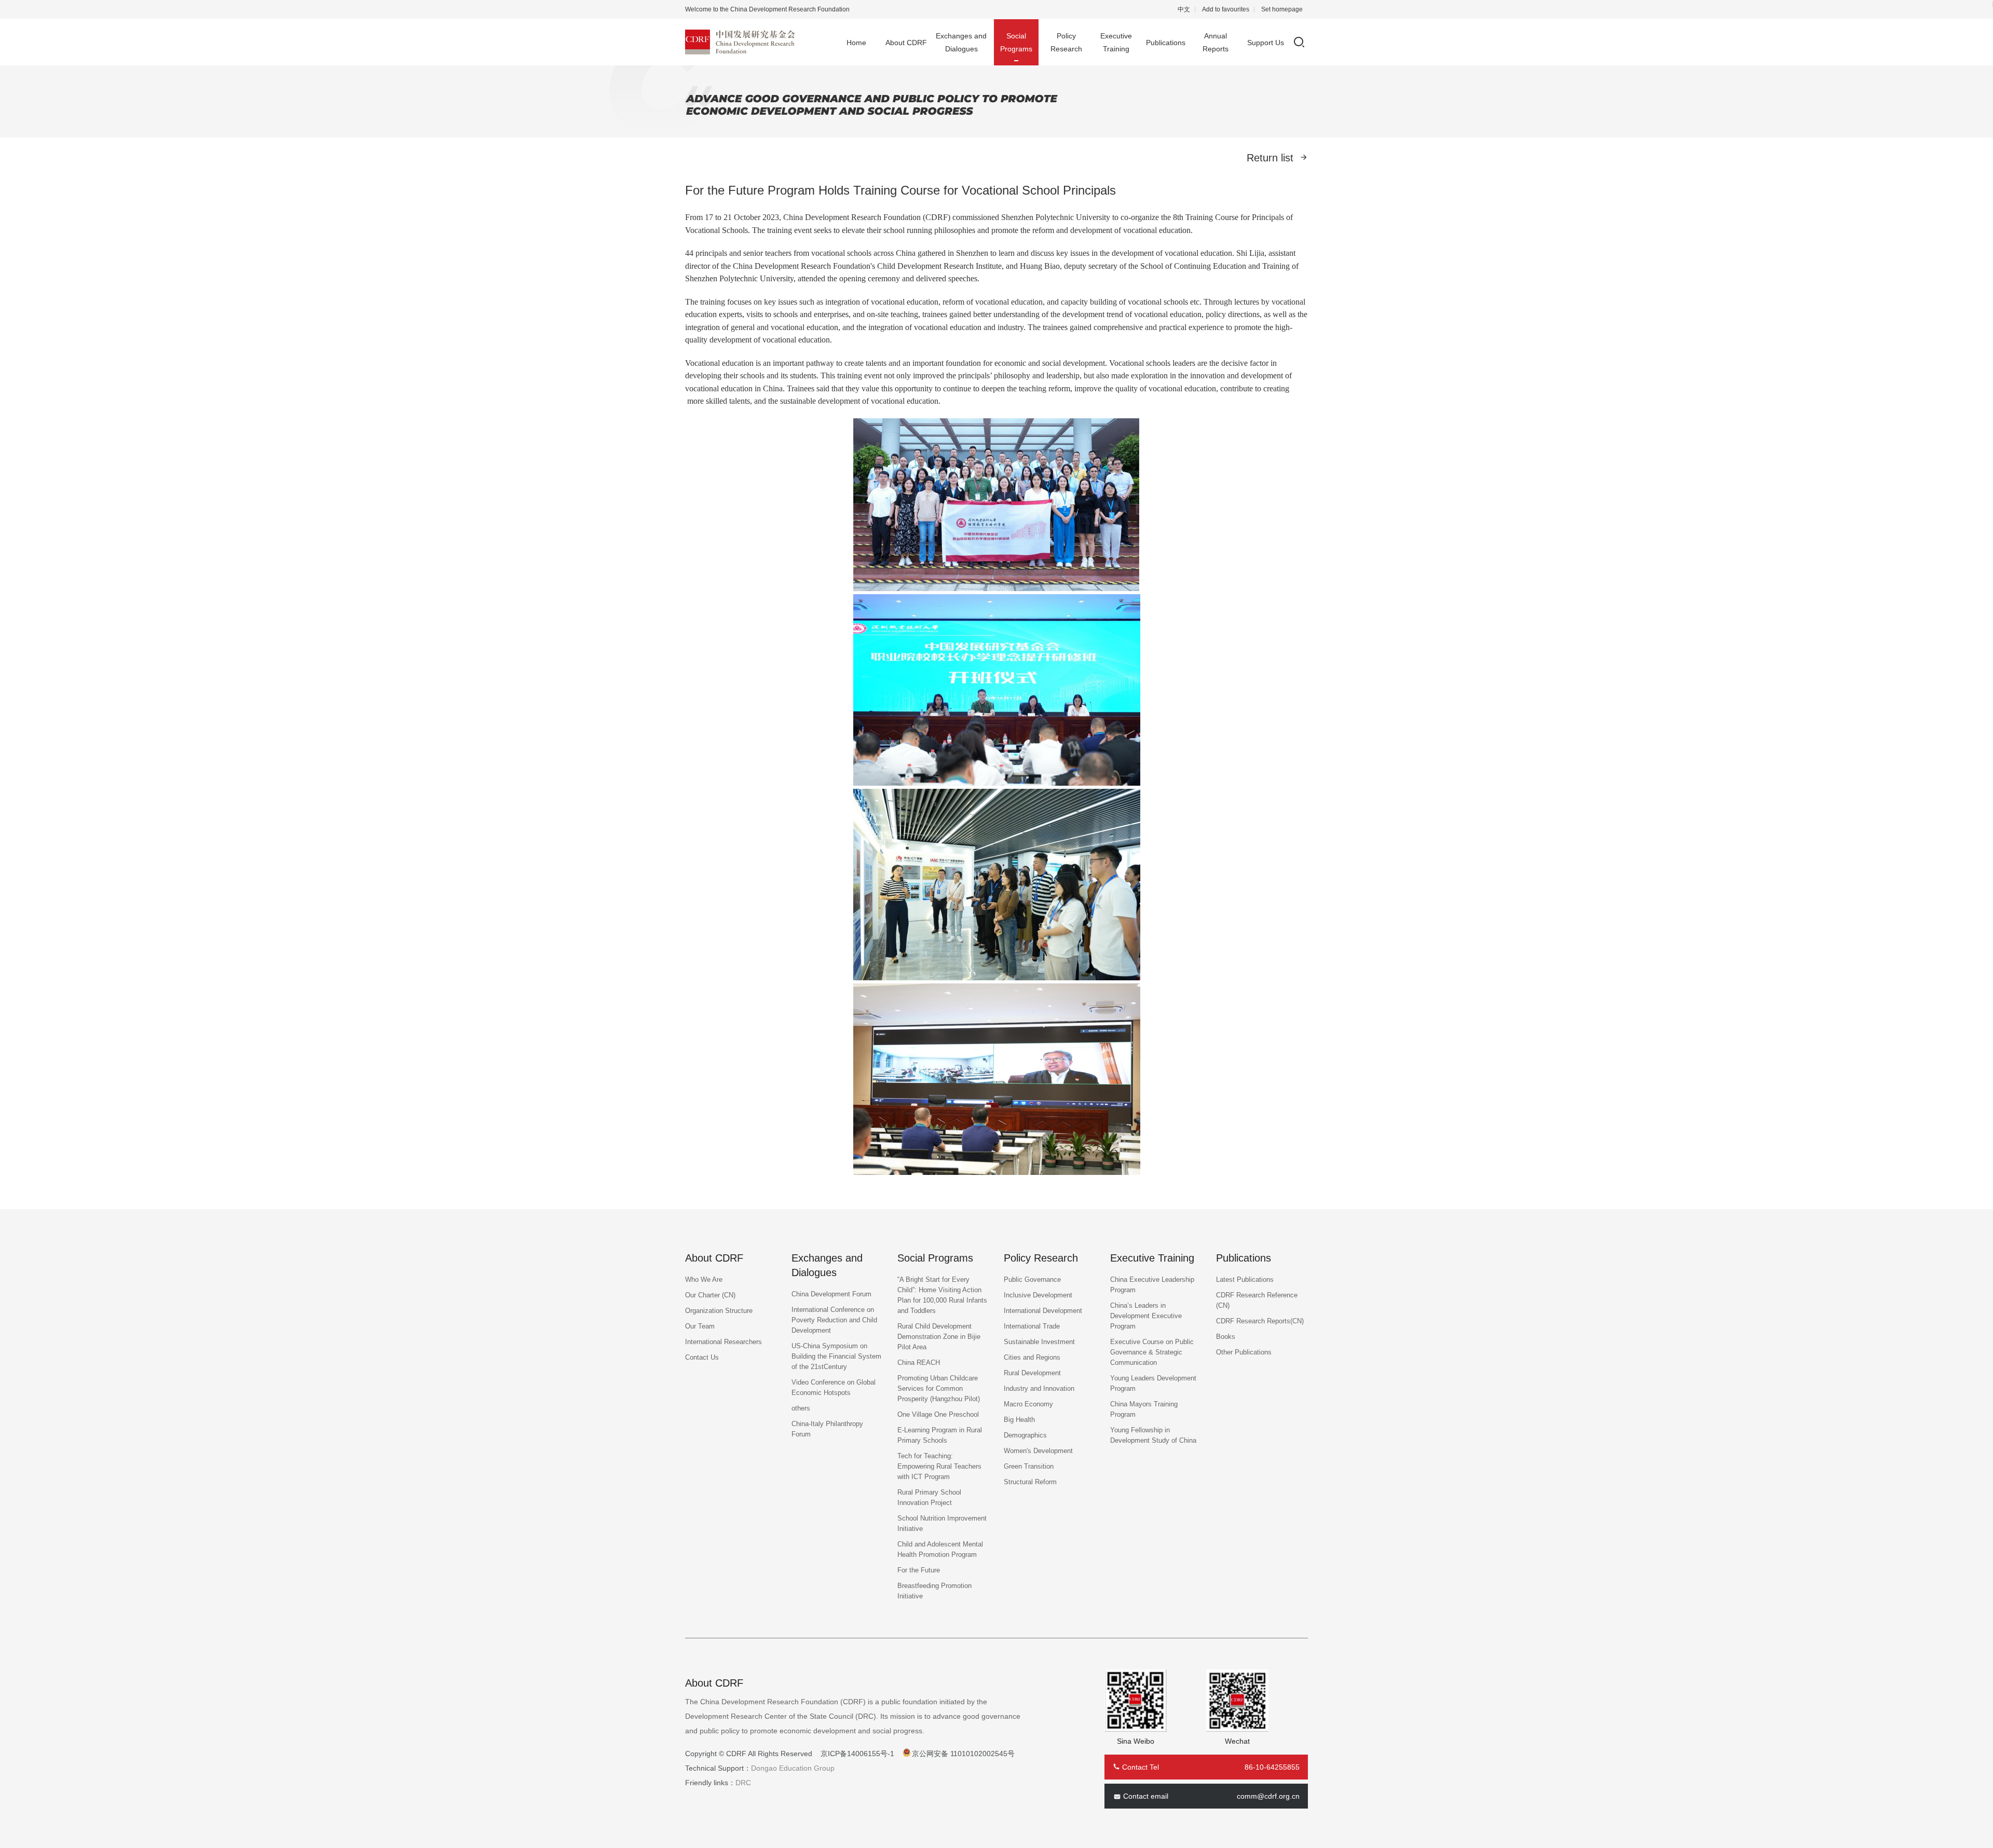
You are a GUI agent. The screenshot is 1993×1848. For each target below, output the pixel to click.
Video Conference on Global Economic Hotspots (834, 1387)
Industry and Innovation (1039, 1388)
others (801, 1408)
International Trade (1032, 1326)
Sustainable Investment (1039, 1342)
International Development (1043, 1311)
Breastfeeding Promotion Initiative (934, 1591)
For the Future (919, 1570)
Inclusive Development (1038, 1295)
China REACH (919, 1363)
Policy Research (1066, 42)
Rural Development (1032, 1373)
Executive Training (1116, 42)
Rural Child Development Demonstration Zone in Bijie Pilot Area (939, 1337)
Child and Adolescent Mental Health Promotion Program (940, 1549)
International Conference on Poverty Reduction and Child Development (834, 1320)
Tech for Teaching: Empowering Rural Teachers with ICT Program (939, 1466)
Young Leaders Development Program (1153, 1383)
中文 (1184, 9)
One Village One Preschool (938, 1414)
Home (856, 43)
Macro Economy (1028, 1404)
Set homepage (1282, 9)
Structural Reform (1030, 1482)
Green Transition (1029, 1466)
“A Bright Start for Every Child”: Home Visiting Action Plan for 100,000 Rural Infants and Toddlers (942, 1295)
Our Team (700, 1326)
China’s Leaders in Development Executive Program (1146, 1316)
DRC (743, 1783)
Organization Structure (719, 1311)
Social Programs (1016, 42)
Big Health (1019, 1420)
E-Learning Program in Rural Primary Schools (940, 1435)
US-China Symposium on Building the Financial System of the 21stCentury (836, 1356)
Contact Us (702, 1357)
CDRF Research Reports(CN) (1260, 1321)
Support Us (1266, 43)
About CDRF (906, 43)
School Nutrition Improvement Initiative (942, 1523)
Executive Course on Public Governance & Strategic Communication (1152, 1352)
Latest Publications (1245, 1279)
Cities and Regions (1032, 1357)
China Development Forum (831, 1294)
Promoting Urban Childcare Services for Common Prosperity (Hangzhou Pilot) (939, 1388)
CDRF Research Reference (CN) (1257, 1300)
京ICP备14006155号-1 (857, 1754)
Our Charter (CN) (710, 1295)
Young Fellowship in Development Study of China (1153, 1435)
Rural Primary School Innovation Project (929, 1497)
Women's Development (1038, 1451)
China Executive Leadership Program (1152, 1285)
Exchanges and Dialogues (961, 42)
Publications (1166, 43)
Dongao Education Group (793, 1768)
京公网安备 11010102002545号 (963, 1754)
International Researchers (724, 1342)
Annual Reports (1216, 42)
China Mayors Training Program (1144, 1409)
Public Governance (1032, 1279)
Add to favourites (1226, 9)
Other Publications (1244, 1352)
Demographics (1025, 1435)
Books (1226, 1337)
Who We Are (704, 1279)
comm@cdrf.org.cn (1268, 1796)
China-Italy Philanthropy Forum (827, 1429)
